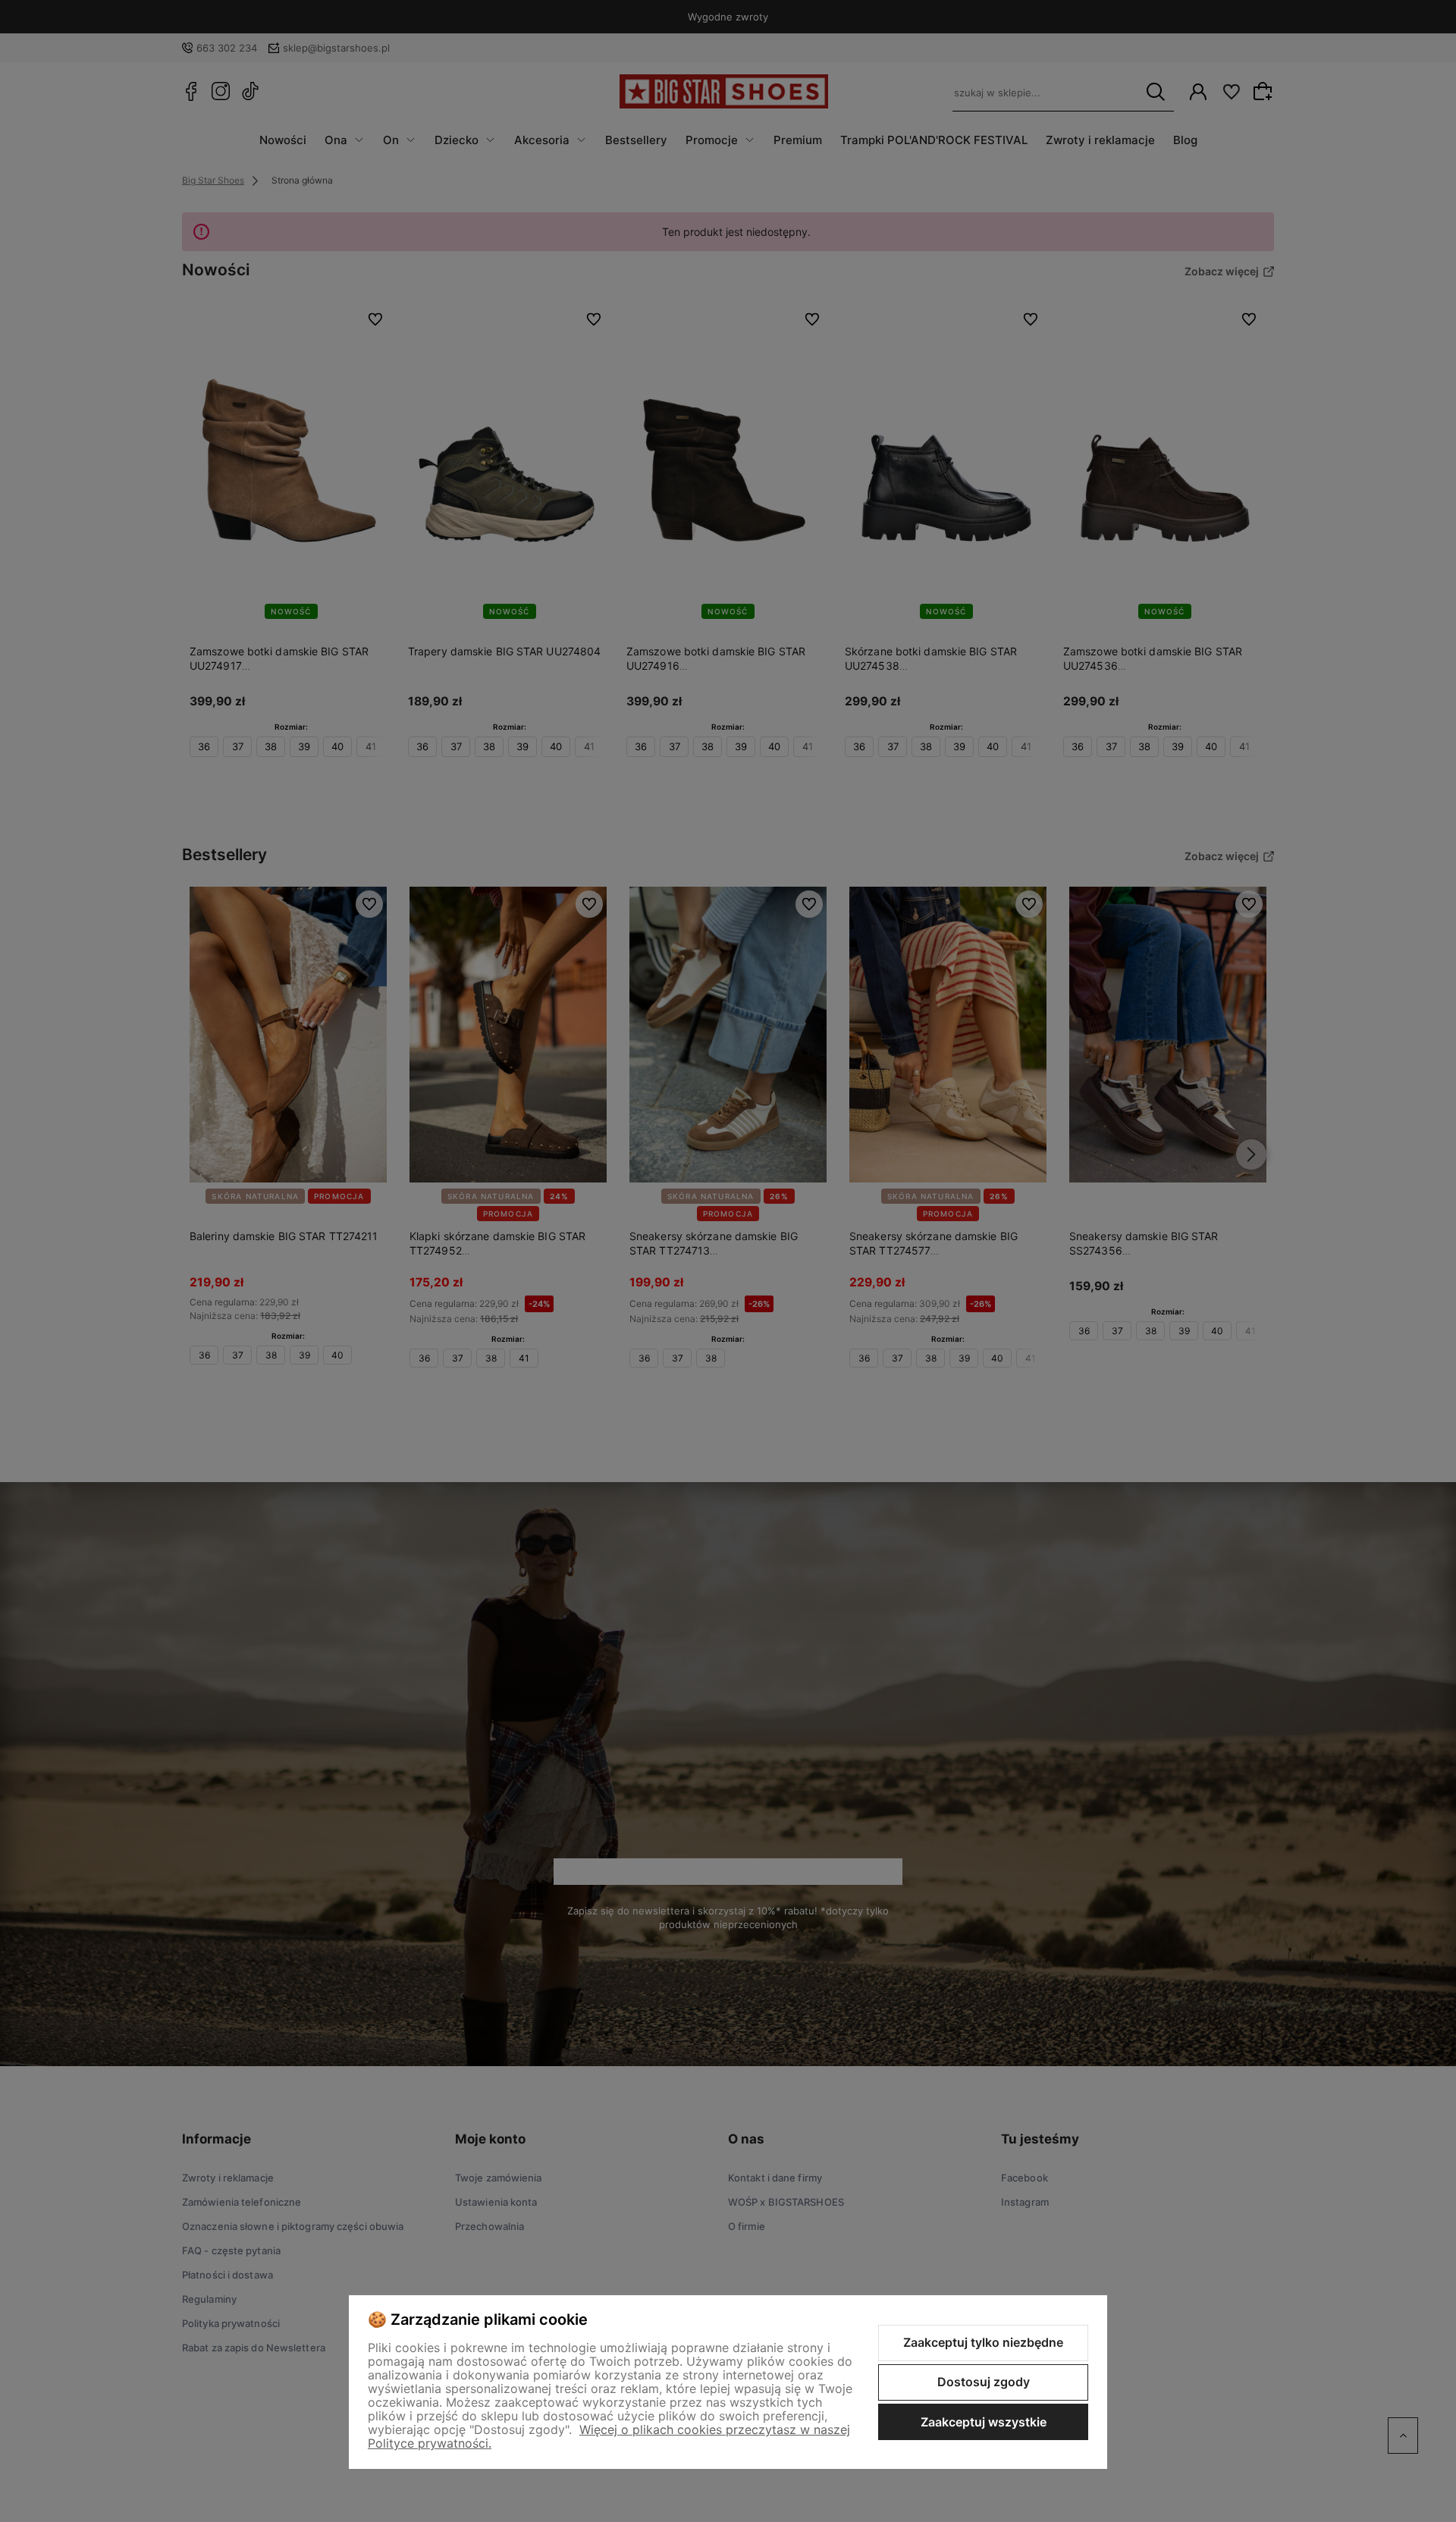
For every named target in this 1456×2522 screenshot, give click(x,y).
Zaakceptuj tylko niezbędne (983, 2342)
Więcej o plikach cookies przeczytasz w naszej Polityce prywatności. (609, 2436)
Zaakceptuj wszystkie (984, 2422)
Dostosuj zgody (984, 2382)
